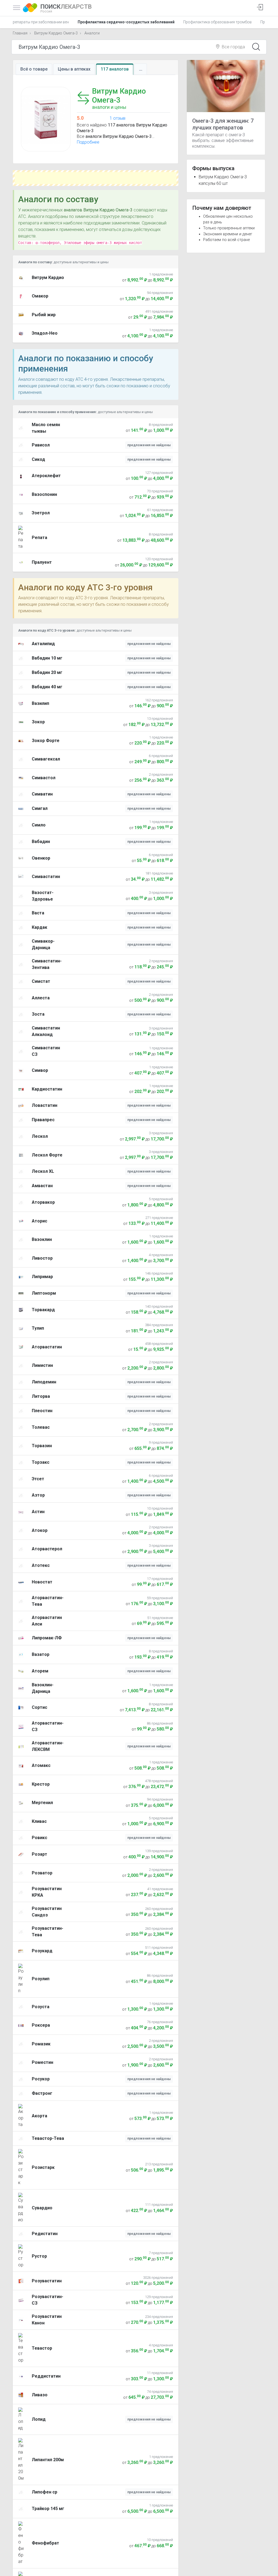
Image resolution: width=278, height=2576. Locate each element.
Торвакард (43, 1310)
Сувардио (42, 2208)
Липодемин (44, 1382)
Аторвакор (43, 1202)
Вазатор (41, 1654)
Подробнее (88, 142)
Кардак (40, 927)
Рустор (39, 2256)
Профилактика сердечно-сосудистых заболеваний (126, 22)
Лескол (40, 1136)
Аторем (40, 1671)
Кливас (39, 1821)
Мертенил (42, 1803)
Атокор (40, 1530)
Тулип (38, 1328)
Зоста (38, 1014)
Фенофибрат (45, 2543)
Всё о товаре (34, 69)
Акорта (40, 2116)
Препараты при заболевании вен (40, 22)
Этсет (38, 1479)
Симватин (42, 794)
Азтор (38, 1495)
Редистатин (45, 2234)
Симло (39, 825)
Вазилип (40, 703)
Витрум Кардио (48, 278)
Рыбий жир (44, 315)
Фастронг (42, 2093)
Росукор (41, 2079)
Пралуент (42, 562)
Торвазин (42, 1446)
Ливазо (40, 2395)
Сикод (38, 459)
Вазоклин (42, 1239)
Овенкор (41, 858)
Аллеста (41, 998)
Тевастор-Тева (48, 2138)
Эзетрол (41, 513)
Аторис (40, 1221)
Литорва (41, 1396)
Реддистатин (46, 2376)
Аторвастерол (47, 1549)
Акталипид (43, 644)
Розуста (41, 2007)
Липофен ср (45, 2492)
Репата (40, 538)
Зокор (38, 722)
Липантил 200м (48, 2460)
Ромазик (41, 2044)
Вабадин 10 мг (47, 658)
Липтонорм (44, 1293)
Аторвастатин (47, 1347)
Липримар (42, 1277)
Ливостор (42, 1258)
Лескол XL (43, 1171)
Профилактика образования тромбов (217, 22)
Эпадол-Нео (45, 333)
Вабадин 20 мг (47, 672)
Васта (38, 913)
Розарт (40, 1854)
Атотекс (41, 1565)
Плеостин (42, 1411)
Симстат (41, 981)
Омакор (40, 296)
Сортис (40, 1707)
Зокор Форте (46, 741)
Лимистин (42, 1365)
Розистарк (43, 2167)
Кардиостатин (47, 1089)
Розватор (42, 1873)
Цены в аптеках (74, 69)
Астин (38, 1512)
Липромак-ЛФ (47, 1638)
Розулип (41, 1979)
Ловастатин (45, 1105)
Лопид (39, 2419)
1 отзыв (118, 118)
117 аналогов (115, 69)
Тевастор (42, 2348)
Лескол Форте (47, 1155)
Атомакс (41, 1765)
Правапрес (43, 1120)
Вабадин (41, 842)
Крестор (41, 1784)
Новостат (42, 1582)
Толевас (41, 1427)
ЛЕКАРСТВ (66, 8)
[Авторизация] (260, 8)
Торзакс (41, 1462)
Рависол (41, 445)
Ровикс (40, 1838)
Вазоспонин (44, 494)
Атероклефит (46, 476)
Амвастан (42, 1186)
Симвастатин (46, 877)
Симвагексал (46, 759)
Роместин (42, 2062)
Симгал (40, 808)
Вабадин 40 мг (47, 687)
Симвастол (44, 778)
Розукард (42, 1951)
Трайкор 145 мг (48, 2509)
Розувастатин (47, 2281)
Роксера (41, 2025)
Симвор (40, 1070)
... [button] (141, 69)
